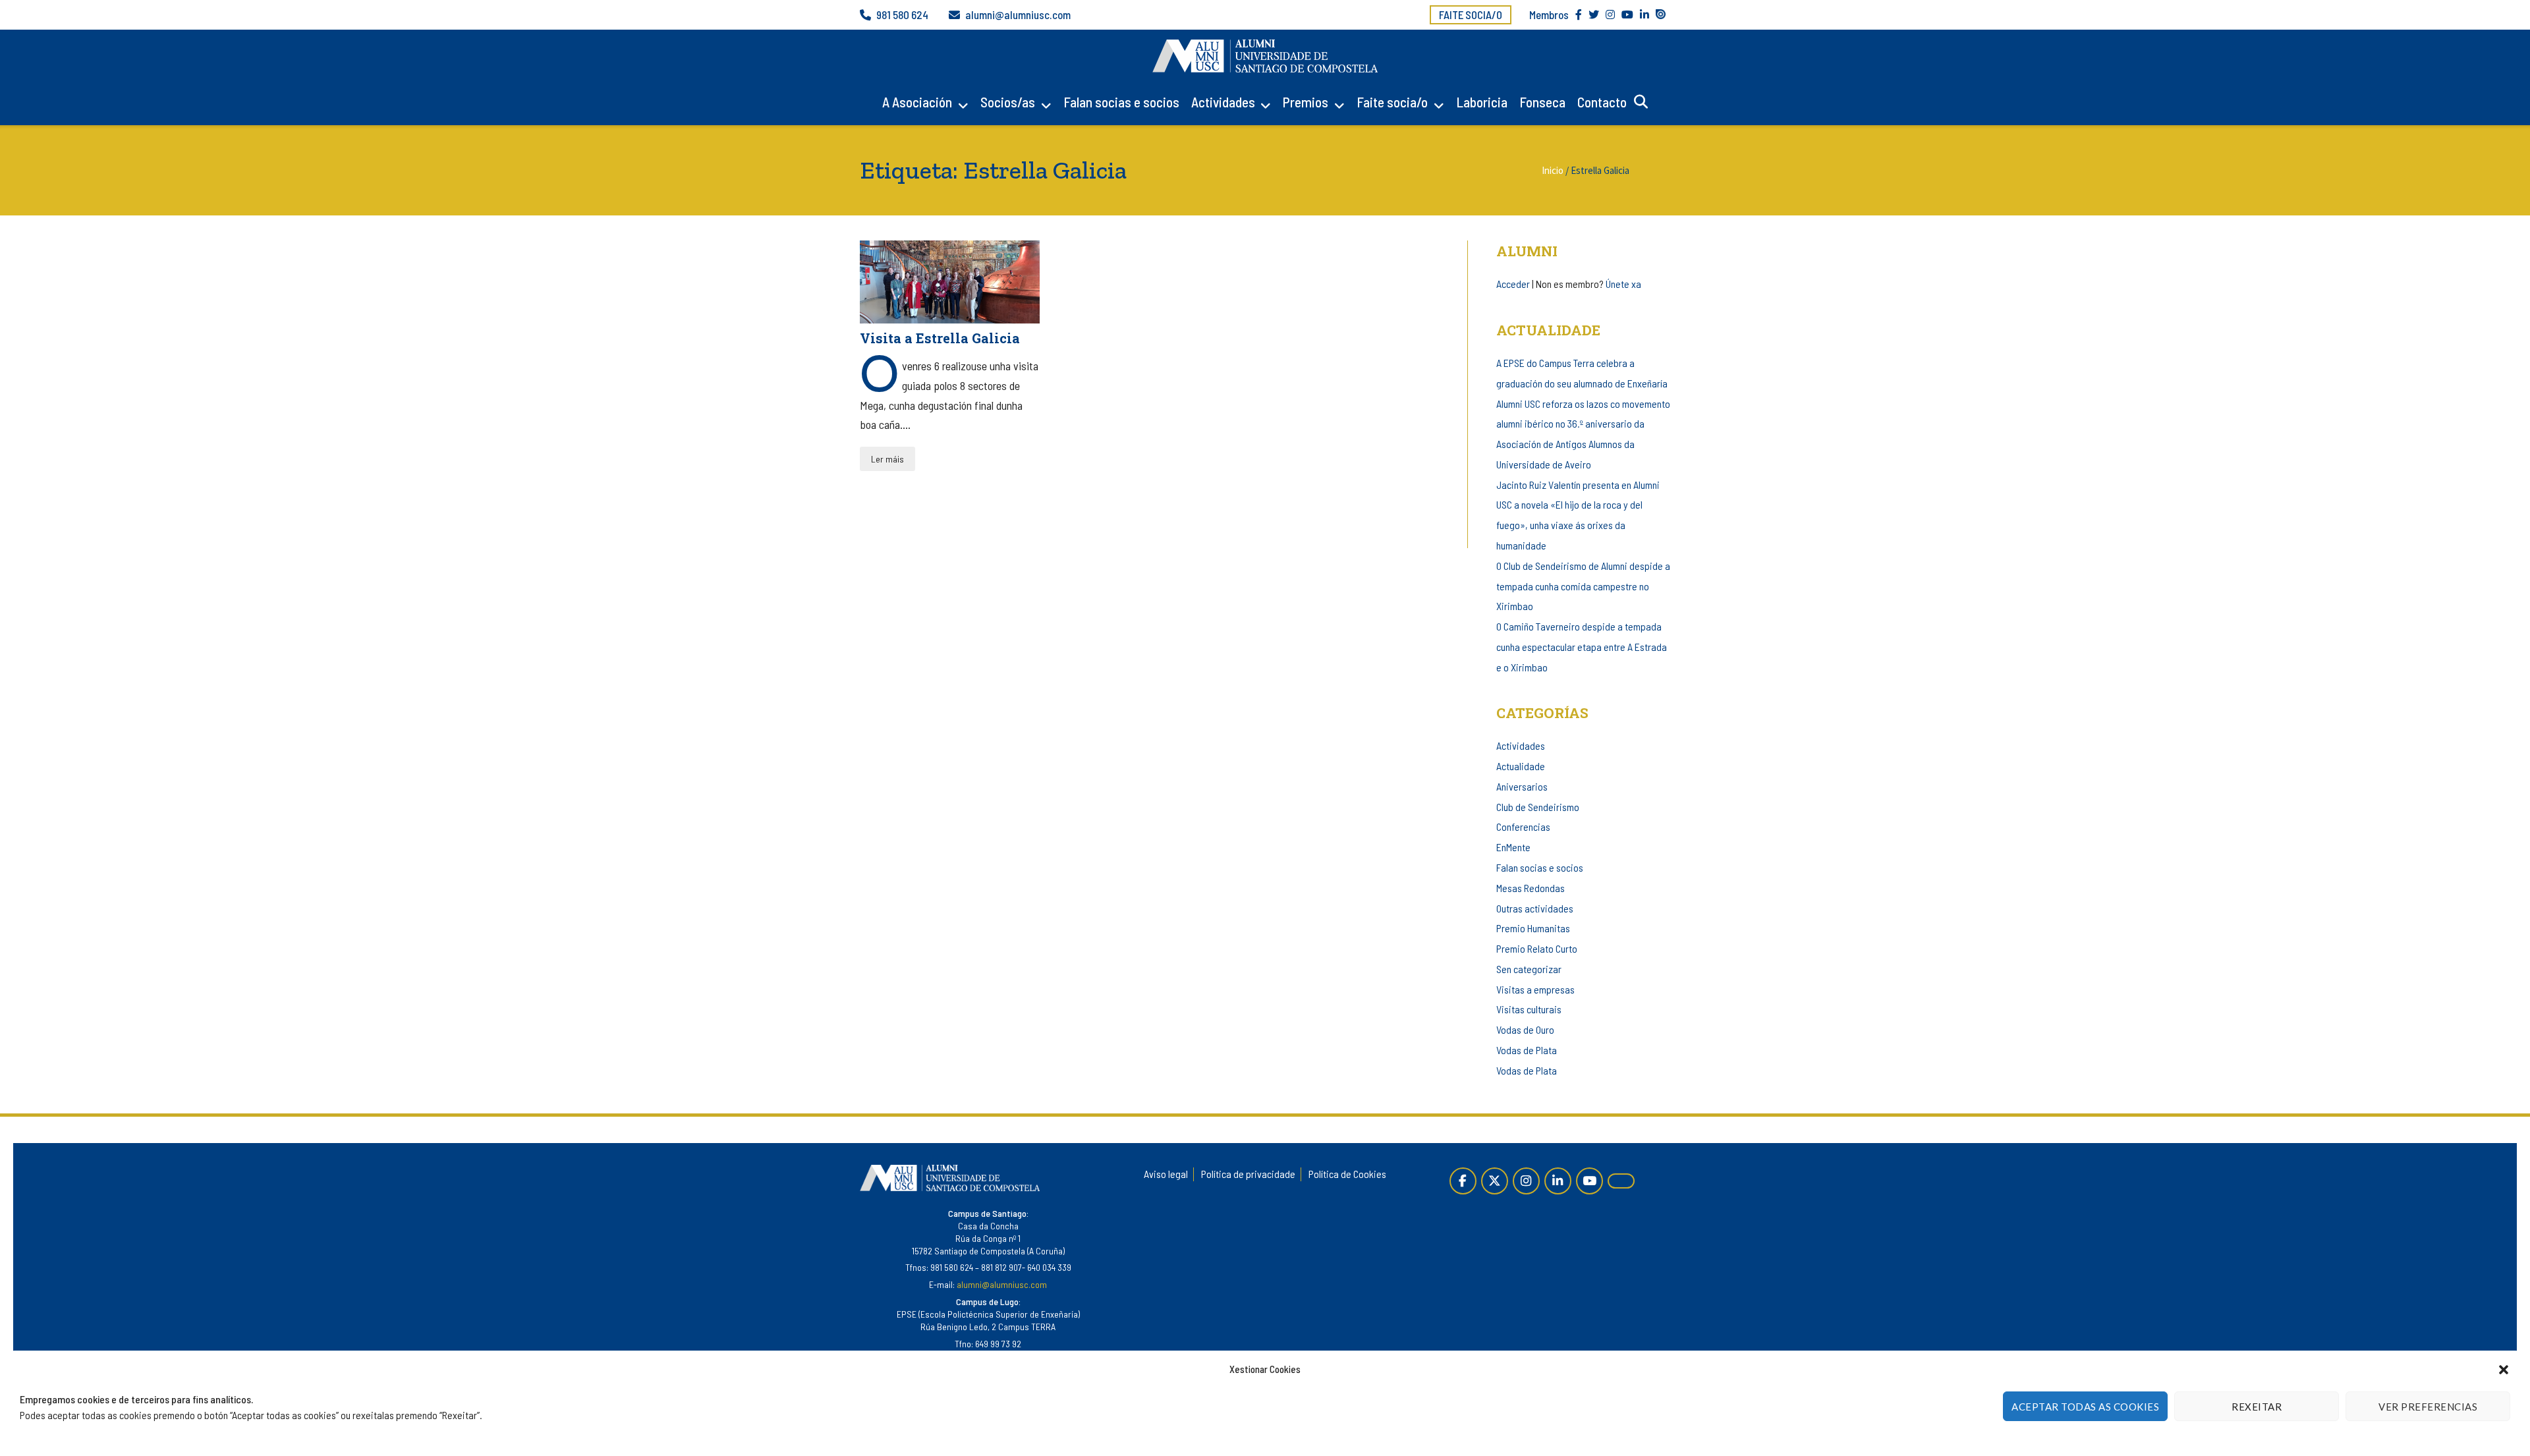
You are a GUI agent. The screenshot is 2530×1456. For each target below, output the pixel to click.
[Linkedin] (1558, 1181)
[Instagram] (1526, 1181)
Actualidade (1521, 766)
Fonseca (1542, 102)
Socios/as (1008, 102)
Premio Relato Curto (1537, 948)
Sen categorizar (1529, 969)
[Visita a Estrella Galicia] (950, 282)
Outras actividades (1535, 908)
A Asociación (917, 102)
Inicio (1553, 170)
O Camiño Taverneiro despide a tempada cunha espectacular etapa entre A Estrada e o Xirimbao (1582, 647)
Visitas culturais (1529, 1009)
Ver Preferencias (2428, 1407)
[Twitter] (1495, 1181)
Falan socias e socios (1121, 102)
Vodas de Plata (1527, 1050)
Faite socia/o (1471, 14)
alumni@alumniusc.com (1018, 14)
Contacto (1602, 102)
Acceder (1513, 284)
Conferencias (1523, 826)
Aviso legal (1166, 1174)
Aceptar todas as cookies (2085, 1407)
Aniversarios (1522, 786)
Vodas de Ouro (1525, 1029)
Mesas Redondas (1531, 888)
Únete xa (1623, 284)
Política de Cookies (1347, 1174)
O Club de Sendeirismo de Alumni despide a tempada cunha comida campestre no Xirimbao (1583, 586)
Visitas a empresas (1535, 989)
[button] (2504, 1370)
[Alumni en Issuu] (1621, 1181)
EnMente (1513, 847)
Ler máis (887, 459)
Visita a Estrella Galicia (940, 338)
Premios (1306, 102)
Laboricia (1482, 102)
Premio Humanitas (1533, 928)
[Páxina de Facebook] (1463, 1181)
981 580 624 (902, 14)
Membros (1549, 14)
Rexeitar (2257, 1407)
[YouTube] (1589, 1181)
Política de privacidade (1248, 1174)
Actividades (1223, 102)
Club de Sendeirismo (1538, 807)
